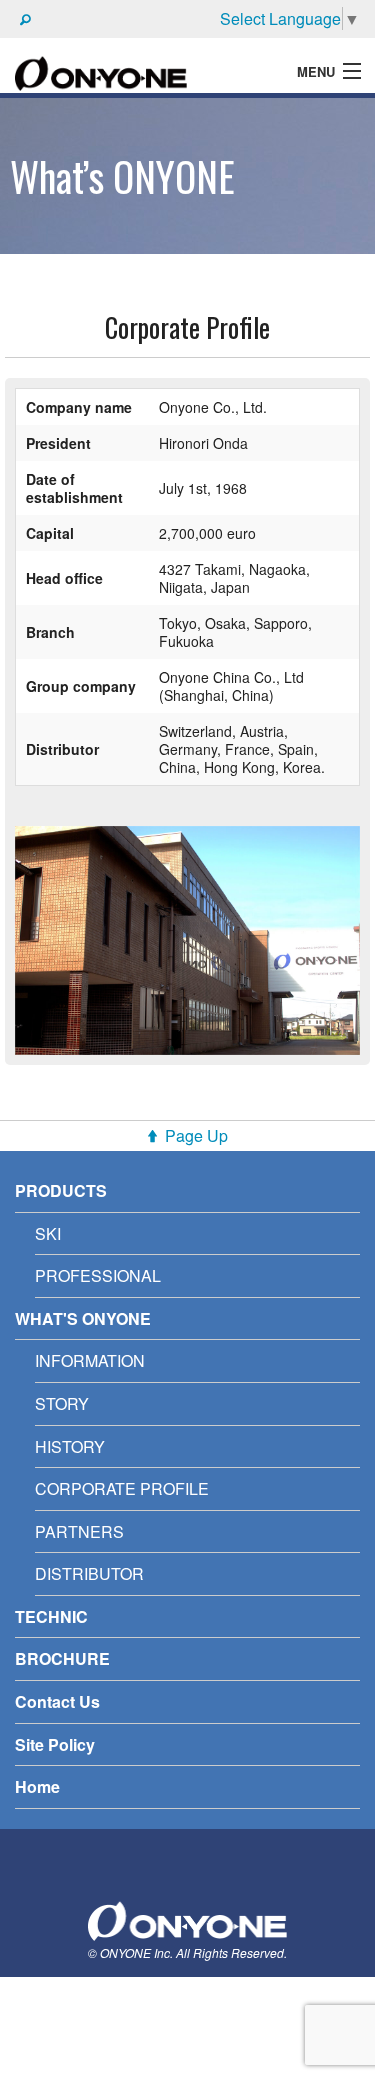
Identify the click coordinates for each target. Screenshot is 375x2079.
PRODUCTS (61, 1190)
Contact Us (57, 1701)
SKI (48, 1233)
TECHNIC (51, 1616)
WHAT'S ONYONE (83, 1318)
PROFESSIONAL (98, 1275)
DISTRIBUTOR (89, 1573)
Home (37, 1786)
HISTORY (70, 1446)
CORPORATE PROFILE (122, 1488)
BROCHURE (62, 1658)
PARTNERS (79, 1531)
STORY (62, 1403)
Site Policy (55, 1744)
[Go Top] (188, 1918)
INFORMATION (90, 1360)
